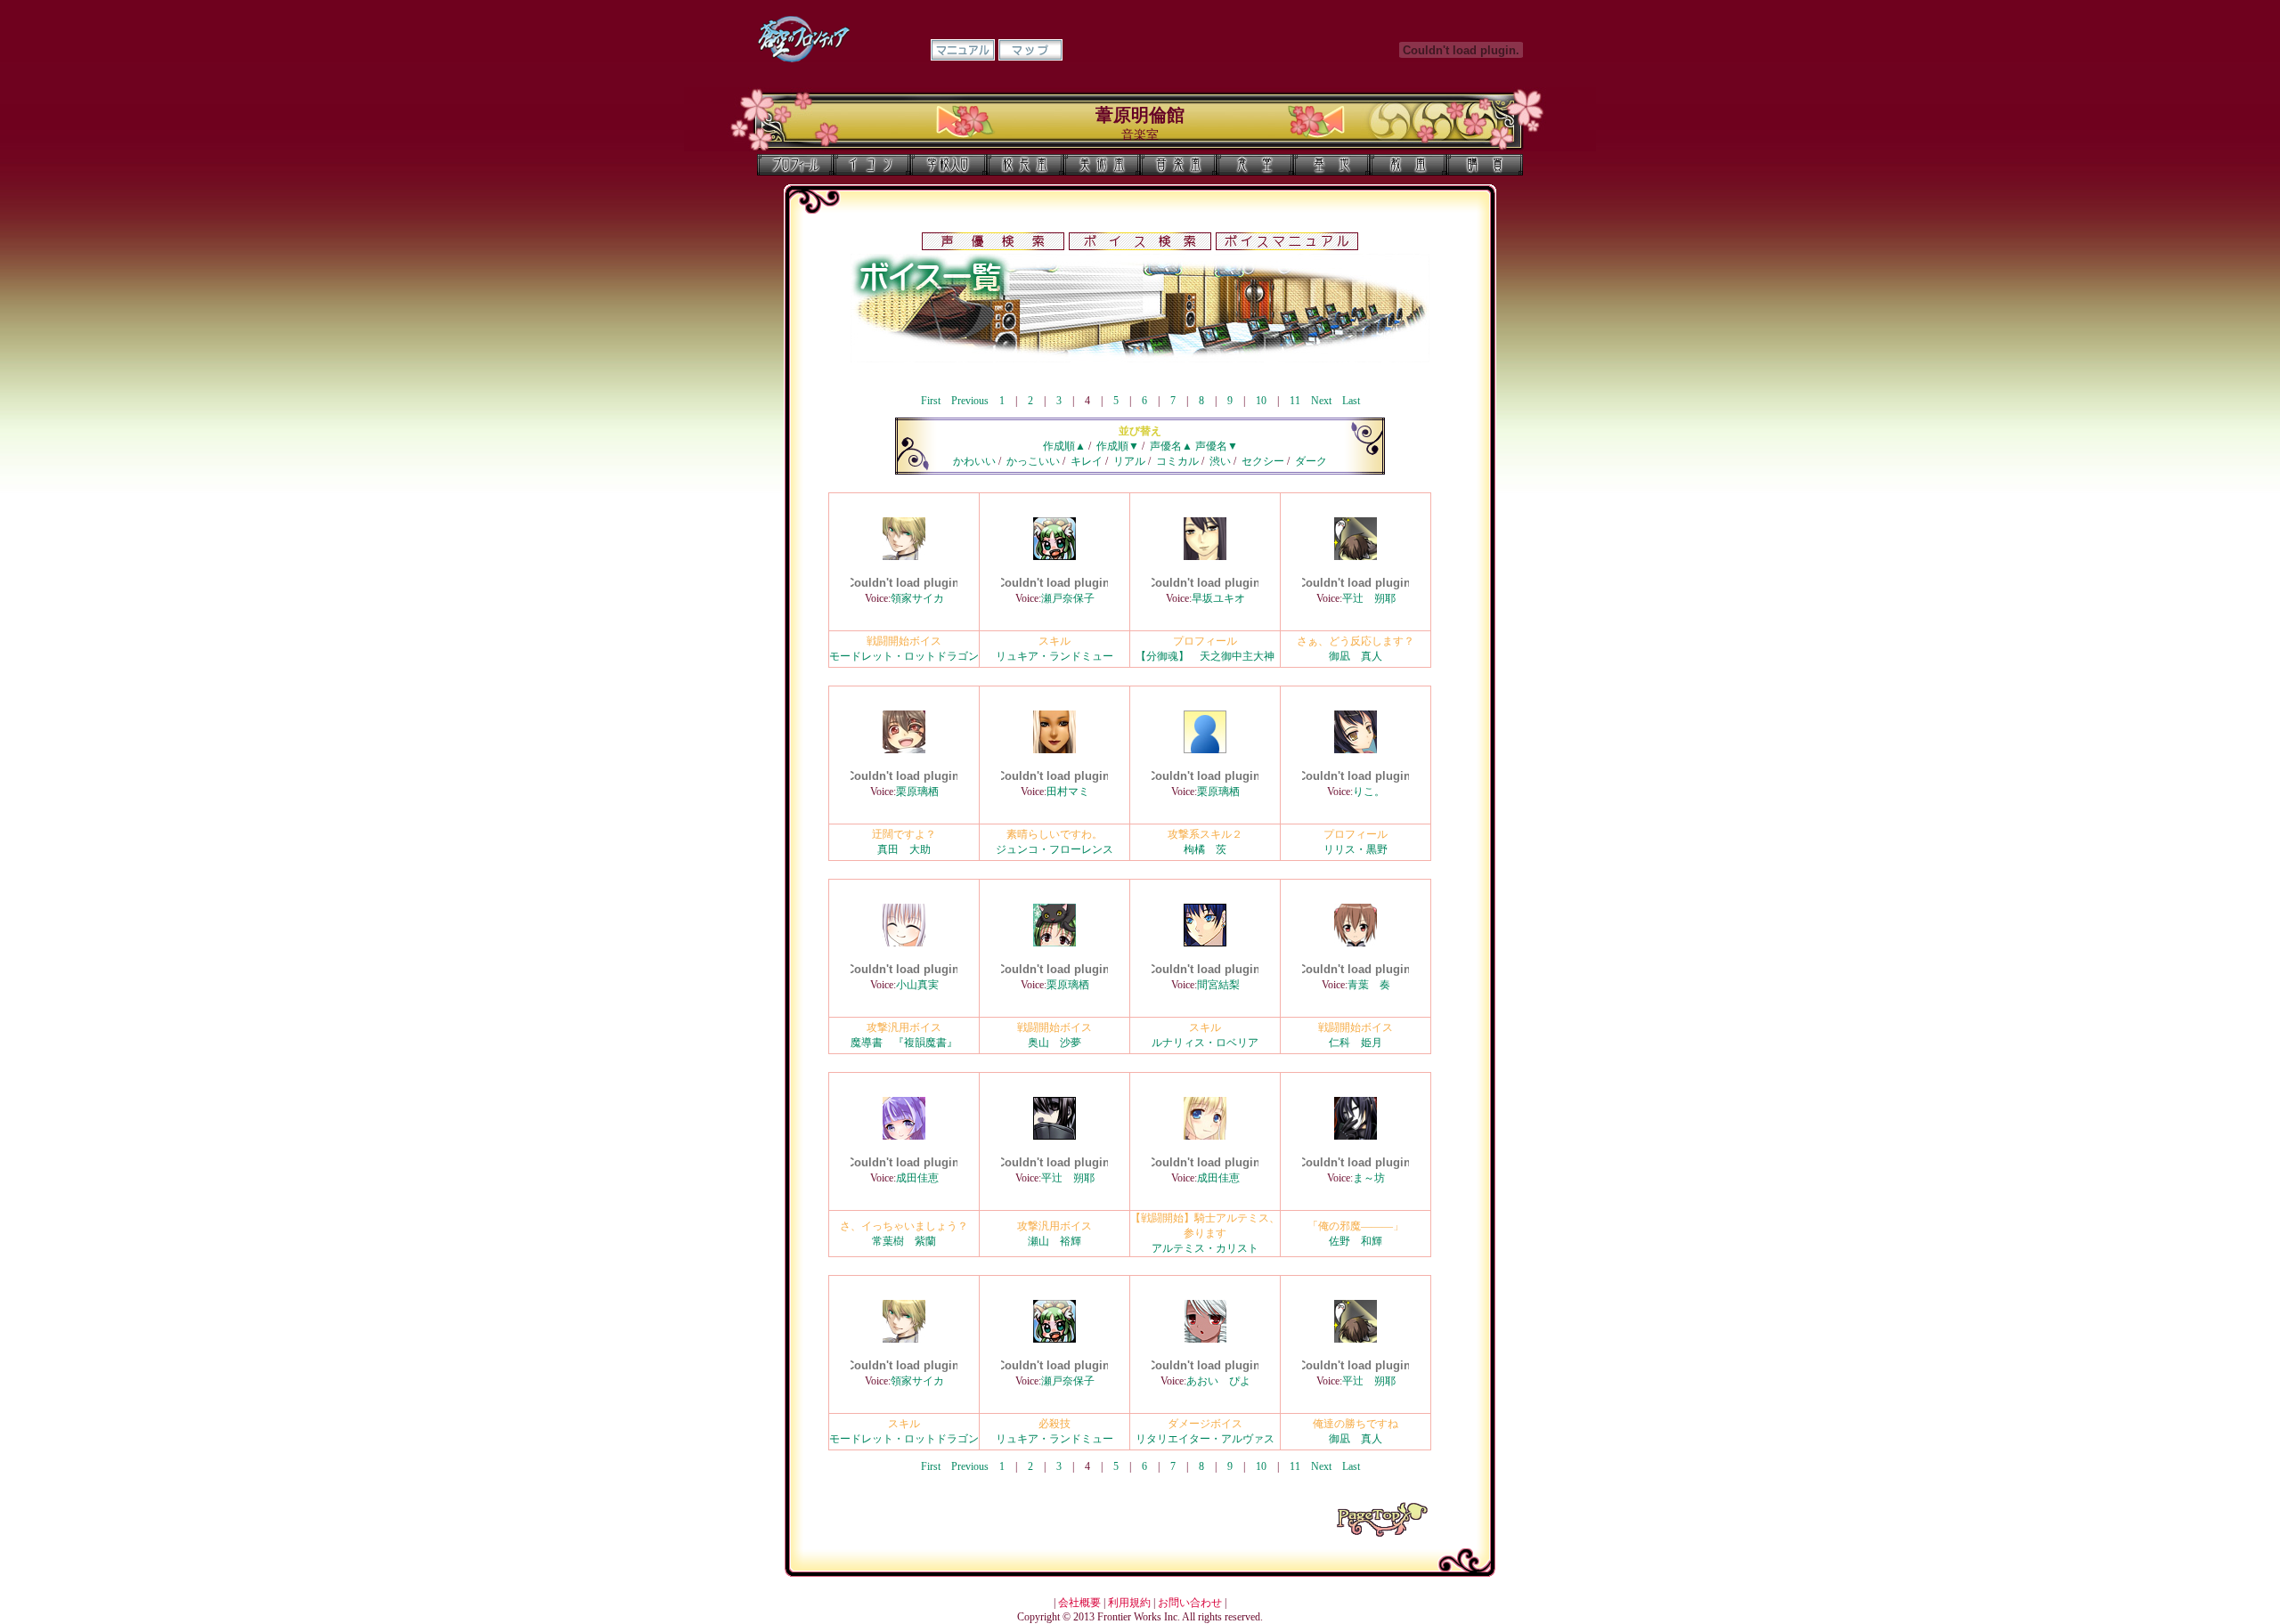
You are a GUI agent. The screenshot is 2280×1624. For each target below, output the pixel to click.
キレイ (1087, 461)
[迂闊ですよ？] (904, 750)
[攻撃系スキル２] (1205, 750)
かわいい (974, 461)
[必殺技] (1054, 1339)
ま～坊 (1369, 1178)
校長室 (1025, 165)
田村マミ (1068, 792)
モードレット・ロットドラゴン (904, 656)
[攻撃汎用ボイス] (904, 943)
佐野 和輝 (1356, 1241)
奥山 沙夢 (1054, 1043)
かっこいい (1033, 461)
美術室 (1102, 165)
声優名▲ (1171, 446)
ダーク (1311, 461)
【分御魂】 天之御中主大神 (1205, 656)
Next (1321, 401)
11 (1295, 401)
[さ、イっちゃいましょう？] (904, 1136)
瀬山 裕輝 (1054, 1241)
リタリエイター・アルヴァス (1205, 1439)
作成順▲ (1064, 446)
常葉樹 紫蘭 (904, 1241)
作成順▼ (1118, 446)
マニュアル (963, 50)
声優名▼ (1217, 446)
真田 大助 (904, 849)
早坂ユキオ (1218, 598)
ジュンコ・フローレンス (1054, 849)
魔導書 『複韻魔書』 (904, 1043)
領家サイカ (917, 598)
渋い (1220, 461)
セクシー (1263, 461)
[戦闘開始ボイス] (904, 556)
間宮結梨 (1218, 985)
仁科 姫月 (1356, 1043)
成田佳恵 (917, 1178)
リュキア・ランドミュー (1054, 656)
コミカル (1177, 461)
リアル (1129, 461)
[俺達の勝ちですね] (1356, 1339)
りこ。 (1369, 792)
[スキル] (1054, 556)
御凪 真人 (1356, 656)
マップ (1030, 50)
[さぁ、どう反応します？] (1356, 556)
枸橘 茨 (1205, 849)
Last (1351, 401)
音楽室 (1178, 165)
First (931, 401)
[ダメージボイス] (1205, 1339)
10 (1261, 401)
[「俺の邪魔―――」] (1356, 1136)
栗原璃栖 (917, 792)
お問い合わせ (1190, 1603)
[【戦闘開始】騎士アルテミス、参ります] (1205, 1136)
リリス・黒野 (1356, 849)
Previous (970, 401)
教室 (1408, 165)
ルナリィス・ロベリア (1205, 1043)
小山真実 (917, 985)
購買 (1485, 165)
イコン (872, 165)
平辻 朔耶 (1369, 598)
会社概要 (1079, 1603)
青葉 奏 (1369, 985)
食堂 (1255, 165)
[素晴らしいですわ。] (1054, 750)
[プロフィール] (1205, 556)
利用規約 (1129, 1603)
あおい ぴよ (1218, 1381)
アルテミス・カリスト (1205, 1248)
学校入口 (949, 165)
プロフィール (795, 165)
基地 (1331, 165)
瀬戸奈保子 (1068, 598)
